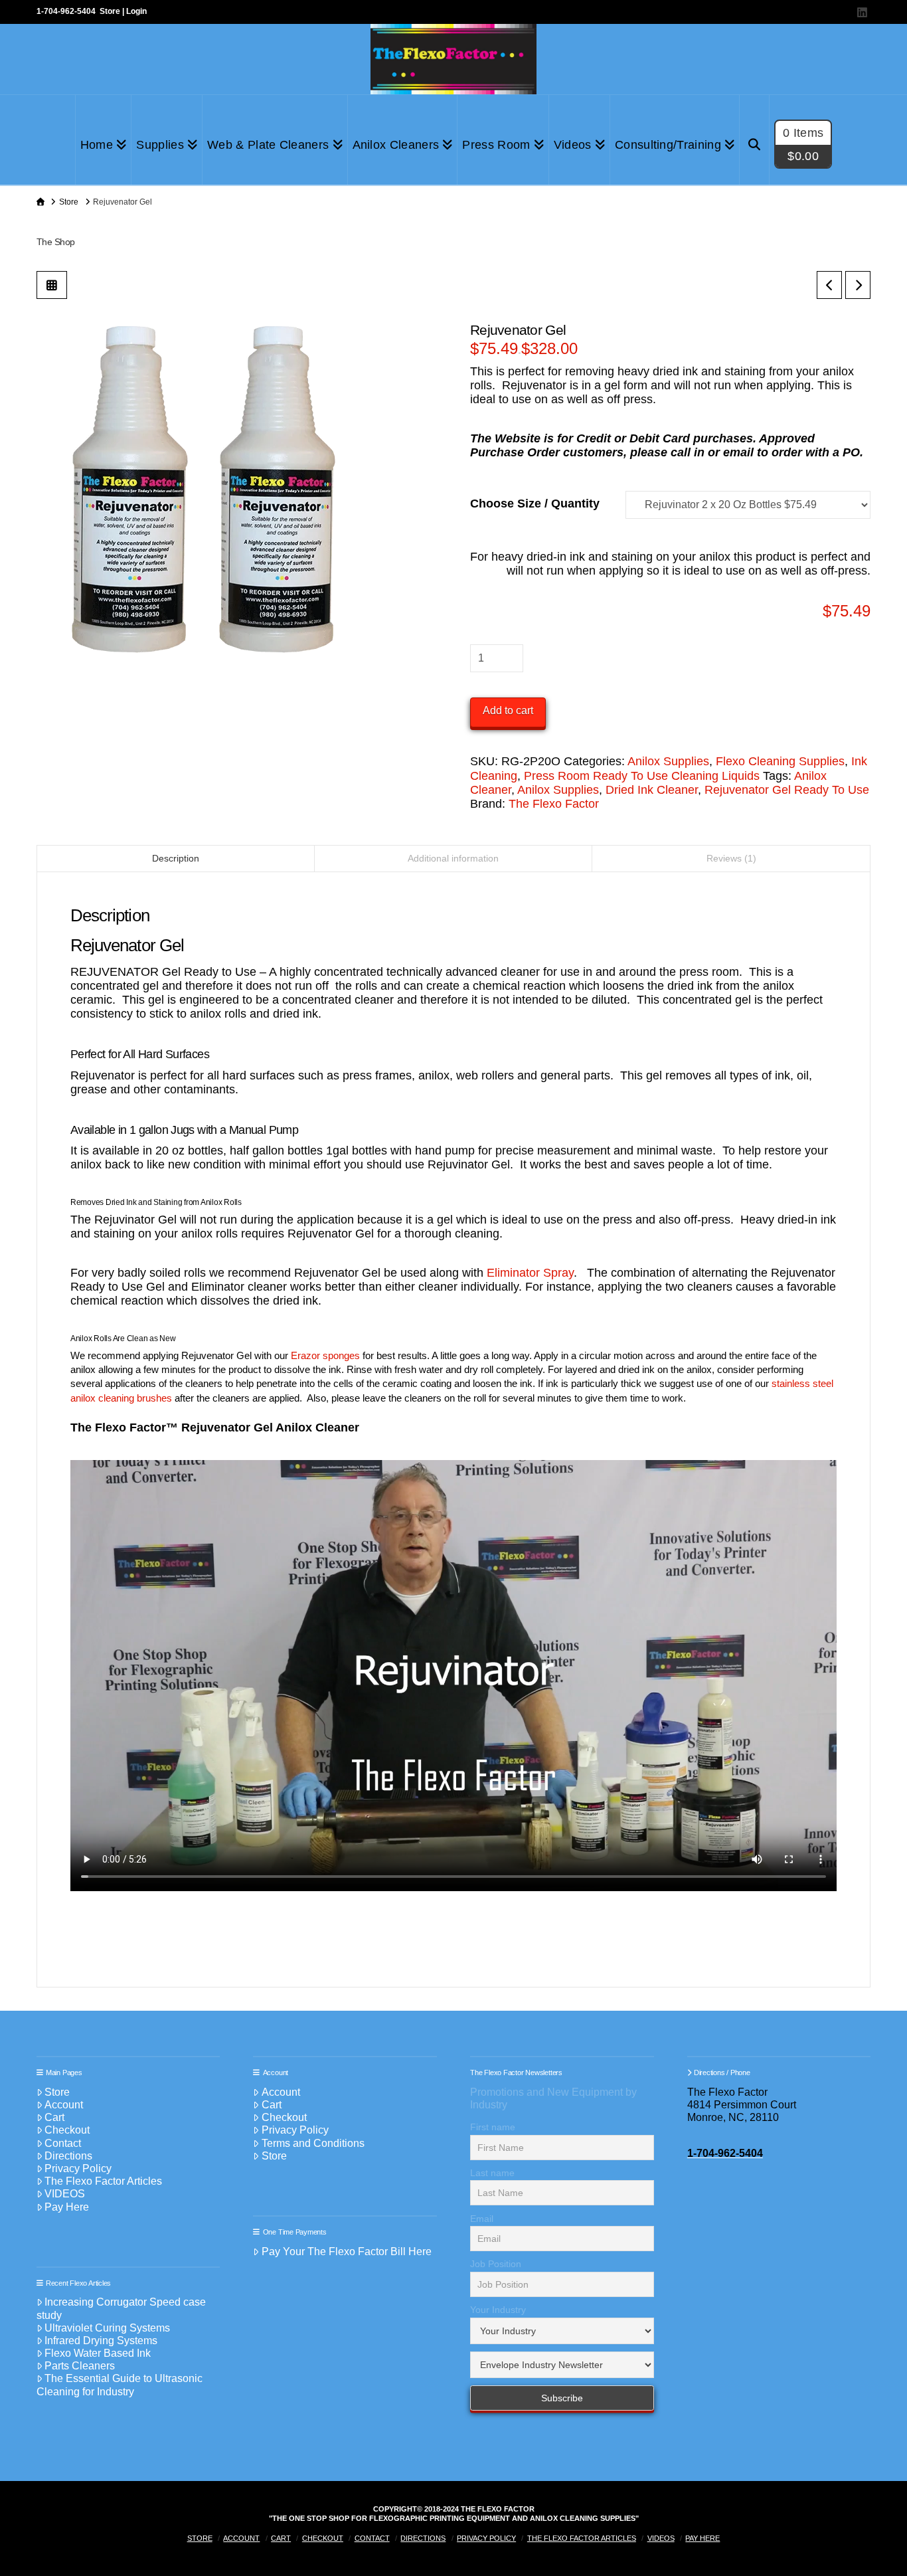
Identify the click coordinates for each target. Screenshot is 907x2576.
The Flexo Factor (554, 804)
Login (136, 11)
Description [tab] (176, 858)
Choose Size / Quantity (535, 504)
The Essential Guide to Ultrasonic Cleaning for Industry (120, 2385)
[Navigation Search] (755, 140)
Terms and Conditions (313, 2143)
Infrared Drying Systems (101, 2341)
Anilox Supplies (668, 761)
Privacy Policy (78, 2168)
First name (493, 2127)
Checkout (67, 2130)
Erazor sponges (327, 1355)
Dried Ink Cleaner (652, 790)
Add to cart (508, 710)
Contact (63, 2143)
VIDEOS (65, 2194)
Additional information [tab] (453, 858)
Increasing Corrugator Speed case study (122, 2308)
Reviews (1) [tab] (731, 858)
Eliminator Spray (530, 1273)
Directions (68, 2156)
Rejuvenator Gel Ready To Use (787, 790)
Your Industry (498, 2310)
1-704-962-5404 (66, 11)
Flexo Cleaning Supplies (780, 761)
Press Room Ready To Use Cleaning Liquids (642, 776)
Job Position (496, 2264)
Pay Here (67, 2207)
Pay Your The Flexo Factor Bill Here (347, 2252)
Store (110, 11)
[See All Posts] (52, 285)
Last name (492, 2173)
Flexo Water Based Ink (98, 2353)
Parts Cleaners (80, 2366)
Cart (54, 2117)
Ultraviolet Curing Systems (107, 2328)
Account (64, 2105)
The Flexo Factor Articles (103, 2181)
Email (482, 2219)
